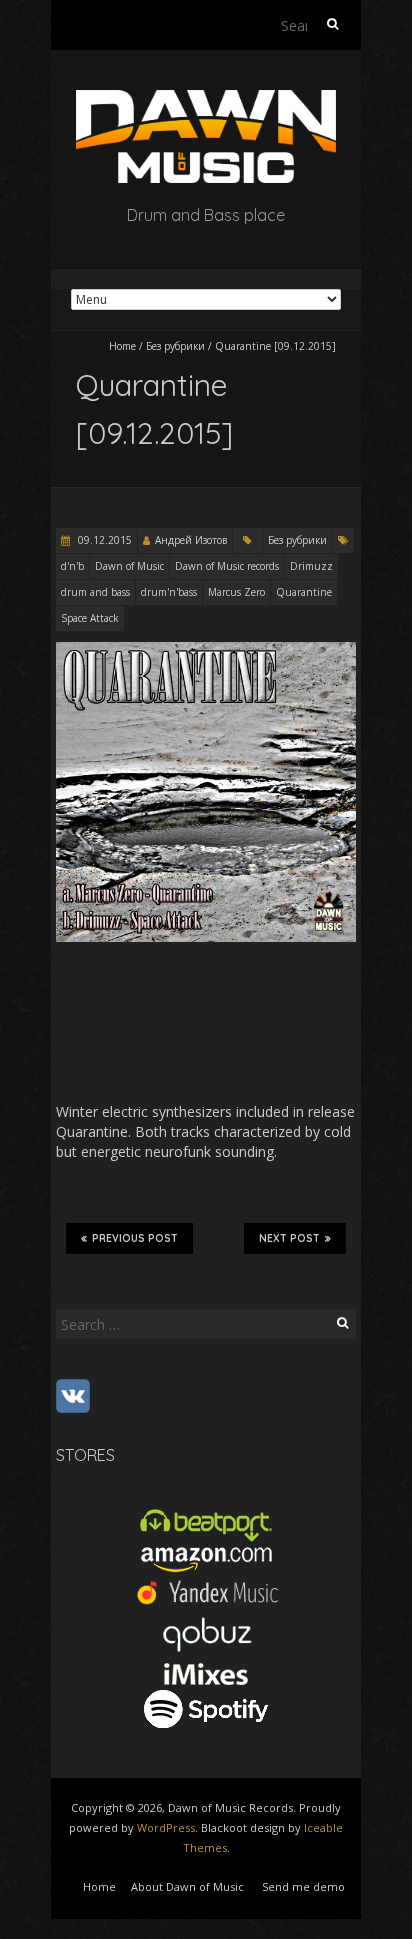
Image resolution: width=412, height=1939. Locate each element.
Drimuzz (311, 566)
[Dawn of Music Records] (206, 99)
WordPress (166, 1827)
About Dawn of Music (187, 1886)
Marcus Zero (236, 592)
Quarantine (304, 592)
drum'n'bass (169, 592)
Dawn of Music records (227, 566)
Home (122, 346)
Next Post (289, 1238)
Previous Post (135, 1238)
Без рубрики (175, 346)
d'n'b (72, 566)
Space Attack (90, 618)
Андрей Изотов (191, 540)
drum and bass (95, 592)
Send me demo (303, 1886)
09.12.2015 (103, 540)
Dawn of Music (129, 566)
